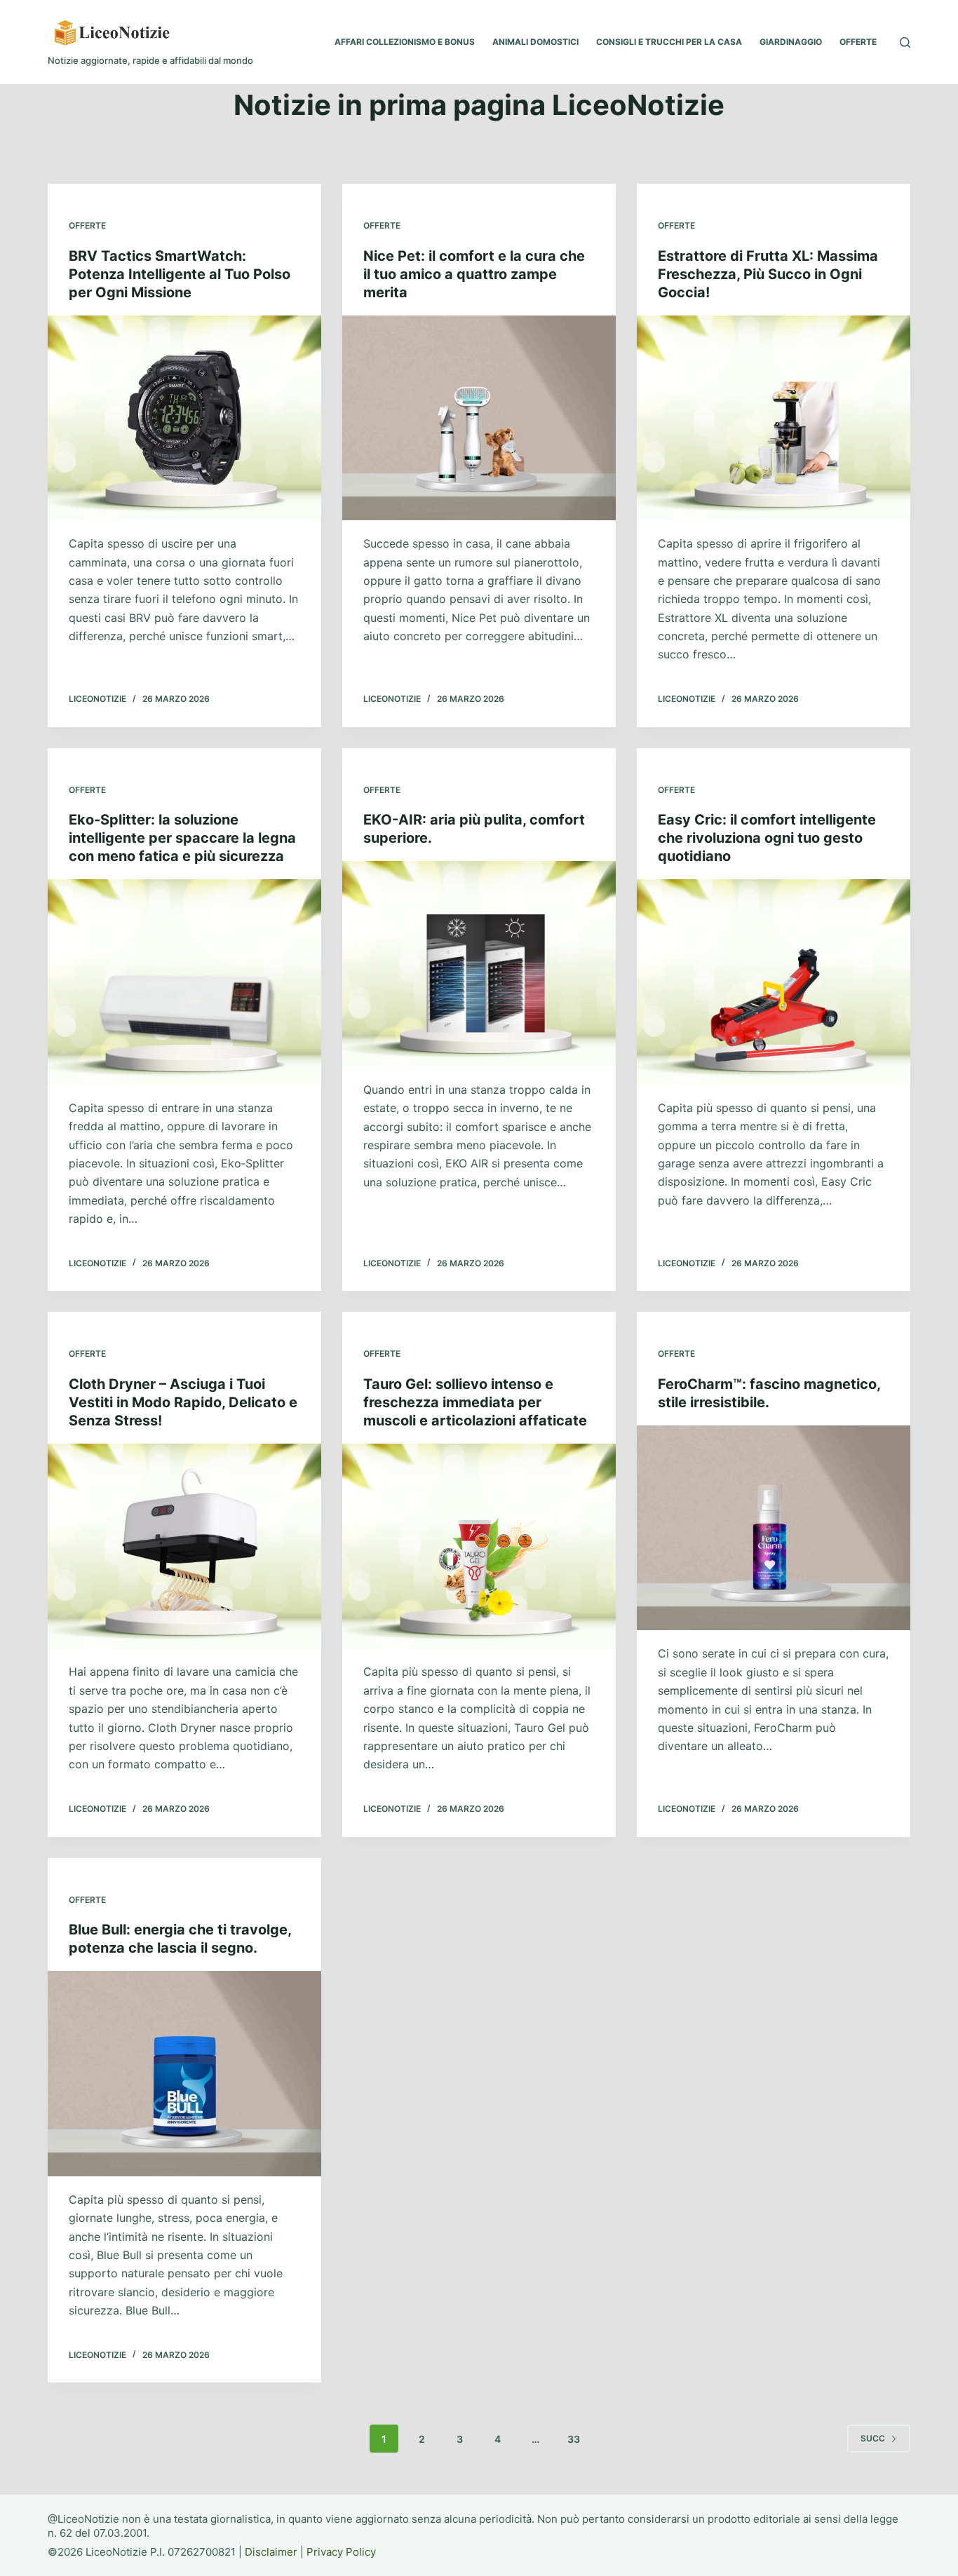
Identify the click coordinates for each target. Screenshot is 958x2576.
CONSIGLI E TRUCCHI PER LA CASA (669, 42)
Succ (873, 2438)
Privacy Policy (341, 2552)
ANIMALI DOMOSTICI (535, 42)
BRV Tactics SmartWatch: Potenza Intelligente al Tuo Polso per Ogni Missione (180, 274)
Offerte (87, 225)
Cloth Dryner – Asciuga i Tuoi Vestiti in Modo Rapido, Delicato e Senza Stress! (183, 1402)
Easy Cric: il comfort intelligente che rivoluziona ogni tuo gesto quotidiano (767, 838)
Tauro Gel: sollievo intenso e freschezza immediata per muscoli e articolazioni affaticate (475, 1402)
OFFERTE (858, 42)
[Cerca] (905, 42)
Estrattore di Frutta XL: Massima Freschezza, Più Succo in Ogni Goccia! (768, 274)
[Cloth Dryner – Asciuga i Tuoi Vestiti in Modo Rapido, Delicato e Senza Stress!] (184, 1546)
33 (574, 2439)
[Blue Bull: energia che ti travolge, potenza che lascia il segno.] (184, 2073)
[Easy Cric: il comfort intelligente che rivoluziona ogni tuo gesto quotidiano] (774, 982)
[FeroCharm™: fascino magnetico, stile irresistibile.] (774, 1528)
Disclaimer (271, 2552)
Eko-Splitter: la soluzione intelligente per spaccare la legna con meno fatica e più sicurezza (182, 838)
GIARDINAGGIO (791, 42)
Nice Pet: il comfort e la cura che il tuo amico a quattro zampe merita (474, 274)
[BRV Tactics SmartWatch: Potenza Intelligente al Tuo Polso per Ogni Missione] (184, 418)
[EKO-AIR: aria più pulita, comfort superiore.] (479, 963)
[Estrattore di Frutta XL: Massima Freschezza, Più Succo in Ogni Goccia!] (774, 418)
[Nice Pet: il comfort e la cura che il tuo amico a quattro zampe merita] (479, 418)
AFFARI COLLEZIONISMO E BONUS (405, 42)
